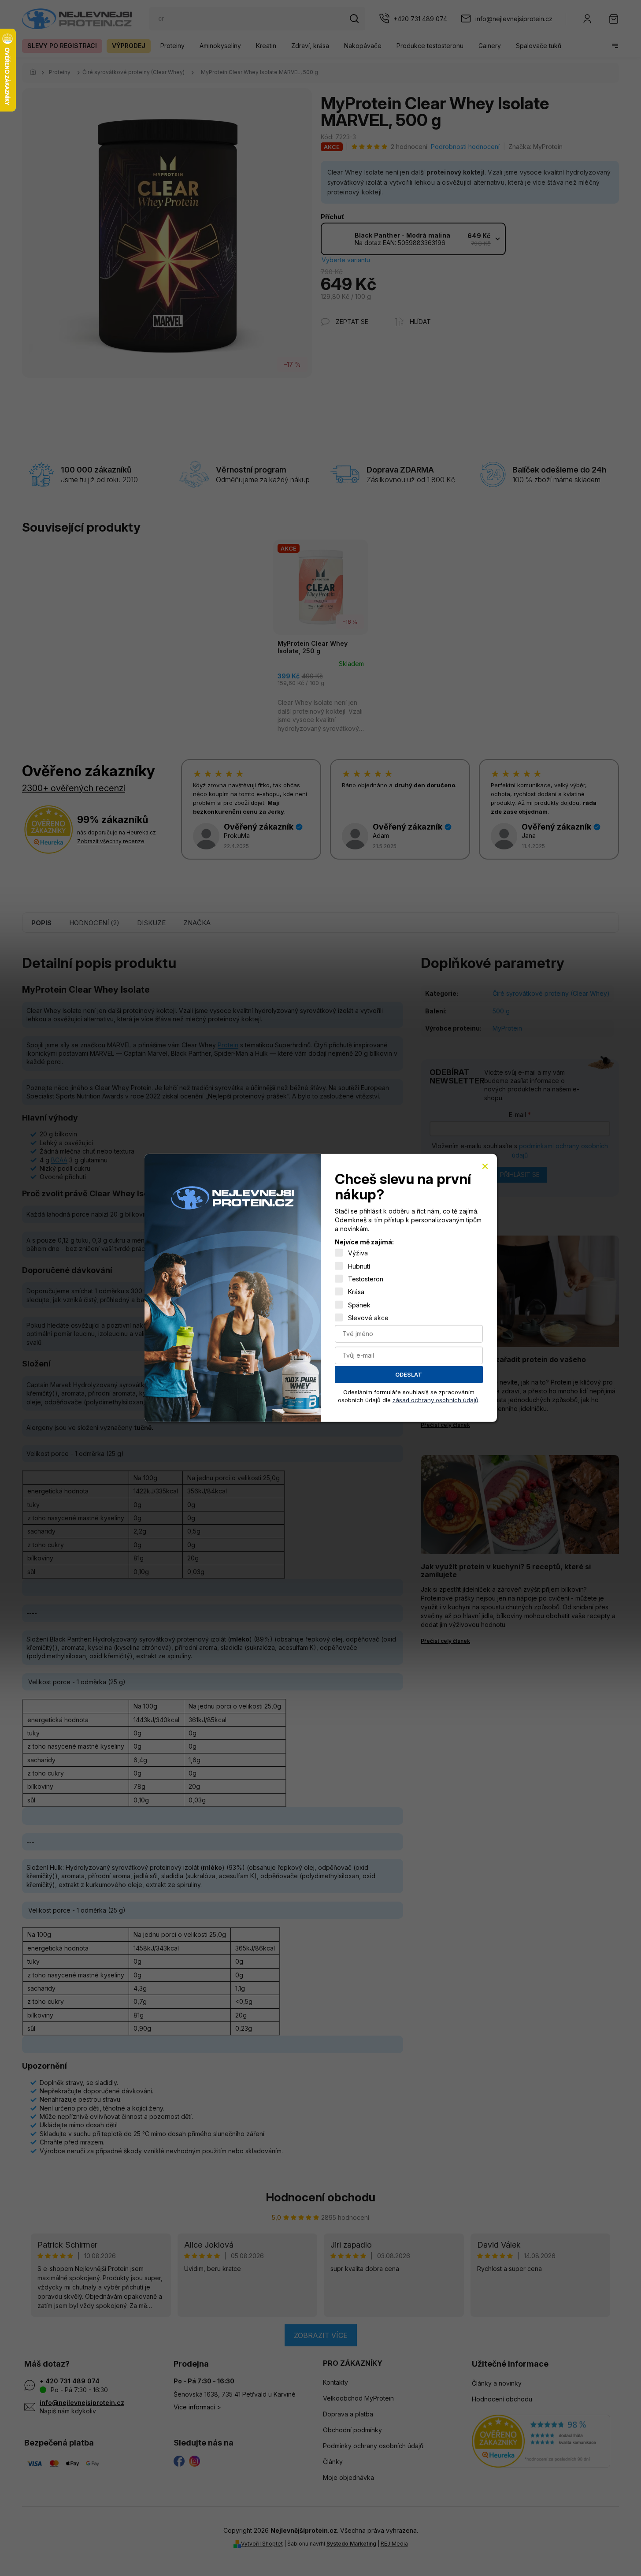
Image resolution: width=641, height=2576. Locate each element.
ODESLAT (409, 1374)
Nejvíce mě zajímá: (364, 1242)
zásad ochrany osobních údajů (435, 1400)
